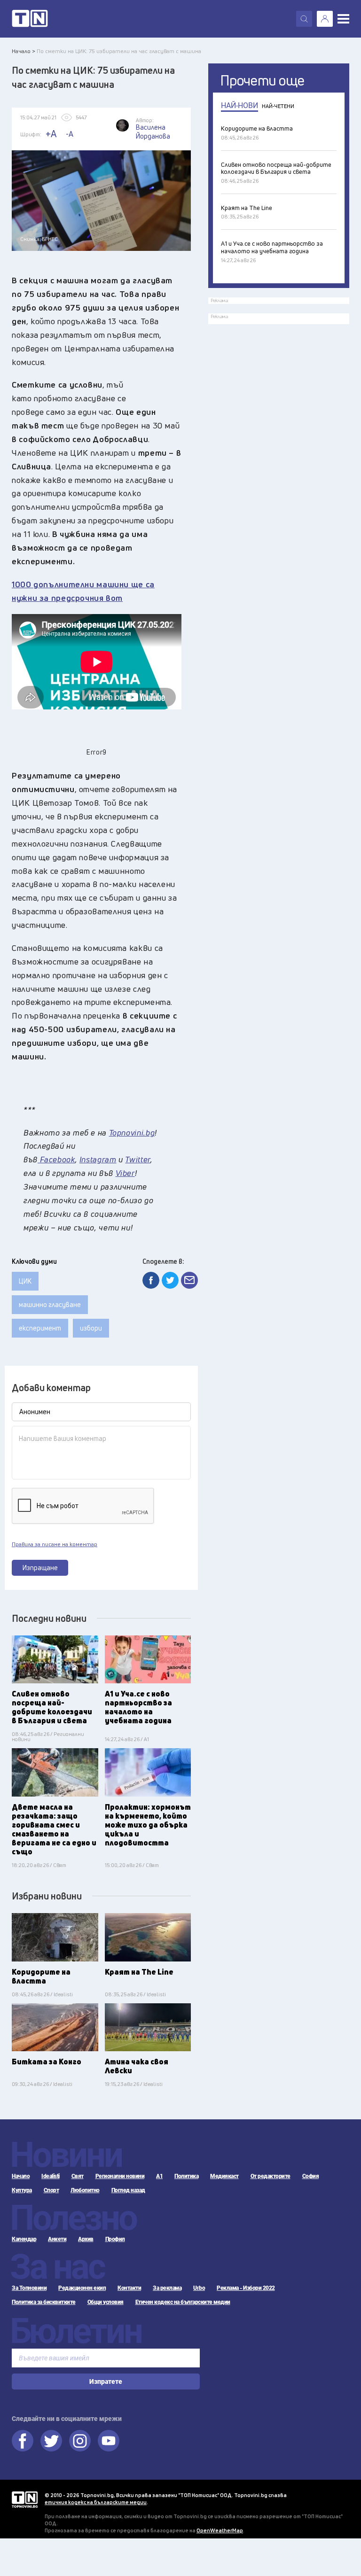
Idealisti (51, 2176)
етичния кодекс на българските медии (96, 2502)
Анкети (57, 2239)
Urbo (199, 2288)
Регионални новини (120, 2176)
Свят (78, 2176)
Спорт (51, 2190)
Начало (21, 2176)
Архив (86, 2239)
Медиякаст (224, 2176)
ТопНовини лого (30, 19)
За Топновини (29, 2288)
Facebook (23, 2441)
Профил (115, 2239)
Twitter (51, 2441)
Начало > (24, 51)
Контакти (129, 2288)
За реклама (167, 2288)
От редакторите (271, 2176)
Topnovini (25, 2500)
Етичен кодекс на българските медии (183, 2302)
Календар (24, 2239)
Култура (22, 2190)
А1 (159, 2176)
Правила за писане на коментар (55, 1544)
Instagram (80, 2441)
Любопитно (85, 2190)
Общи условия (106, 2302)
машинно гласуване (50, 1304)
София (311, 2176)
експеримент (40, 1328)
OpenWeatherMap (220, 2530)
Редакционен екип (82, 2288)
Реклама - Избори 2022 (246, 2288)
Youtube (109, 2441)
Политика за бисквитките (44, 2302)
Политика (186, 2176)
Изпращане (40, 1568)
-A (70, 134)
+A (51, 134)
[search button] (304, 19)
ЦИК (25, 1281)
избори (91, 1328)
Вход (325, 19)
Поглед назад (128, 2190)
